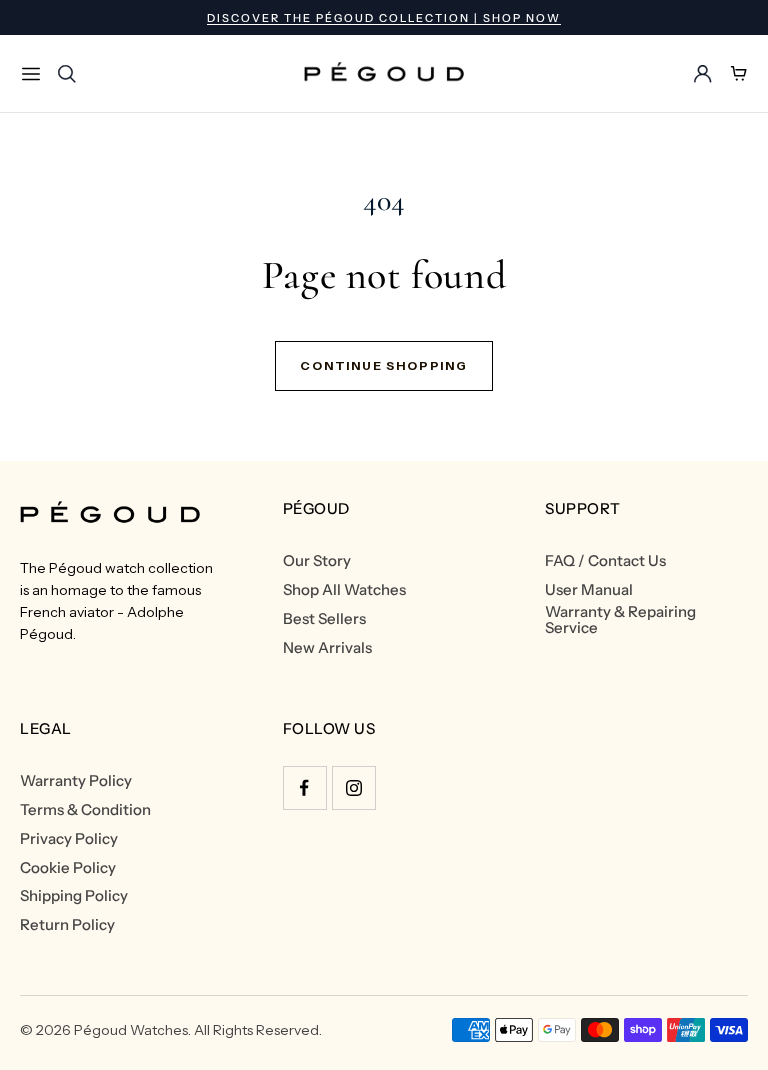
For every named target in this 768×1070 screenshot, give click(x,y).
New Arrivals (327, 648)
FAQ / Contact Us (605, 561)
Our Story (317, 561)
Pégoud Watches (131, 1030)
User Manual (589, 590)
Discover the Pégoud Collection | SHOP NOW (384, 18)
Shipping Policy (74, 896)
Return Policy (67, 925)
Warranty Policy (76, 781)
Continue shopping (384, 365)
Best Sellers (324, 619)
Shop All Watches (344, 590)
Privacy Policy (69, 839)
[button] (31, 74)
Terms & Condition (85, 810)
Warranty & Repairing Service (620, 620)
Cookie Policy (68, 868)
